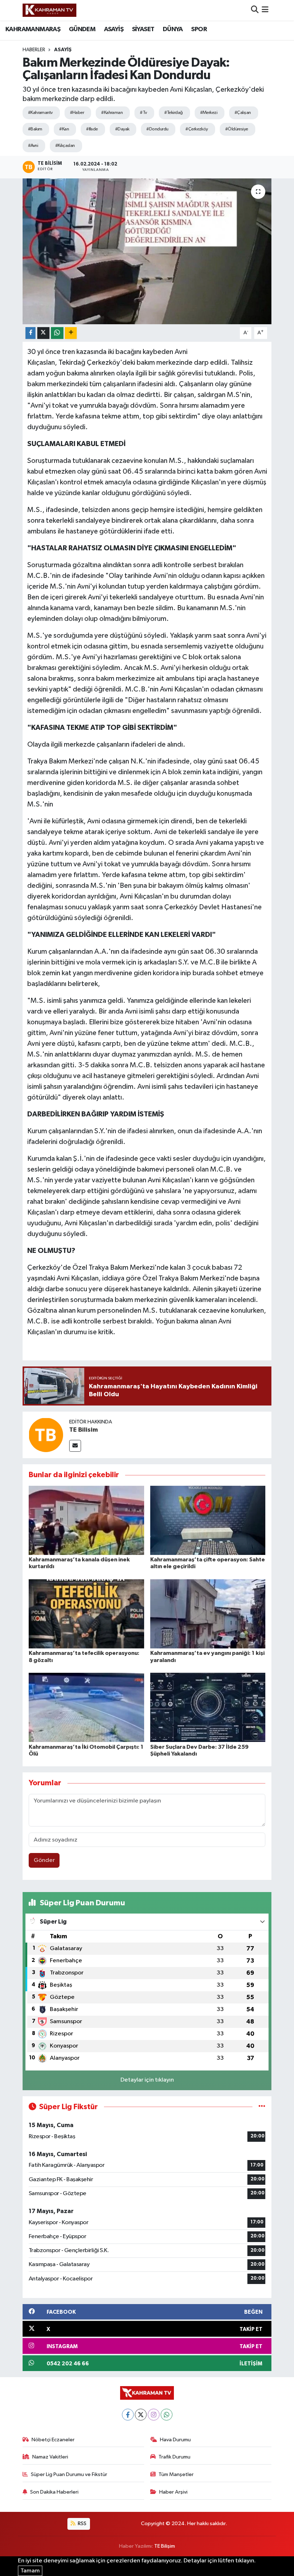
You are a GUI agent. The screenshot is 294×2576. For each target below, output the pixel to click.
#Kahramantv (40, 113)
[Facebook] (128, 2415)
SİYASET (143, 29)
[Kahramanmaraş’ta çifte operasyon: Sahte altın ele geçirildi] (208, 1520)
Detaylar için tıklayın (147, 2080)
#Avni (33, 146)
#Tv (143, 113)
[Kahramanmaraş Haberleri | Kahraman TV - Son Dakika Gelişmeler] (49, 10)
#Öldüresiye (237, 129)
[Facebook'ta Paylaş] (30, 333)
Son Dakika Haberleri (54, 2492)
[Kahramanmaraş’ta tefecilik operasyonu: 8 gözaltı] (86, 1614)
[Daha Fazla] (71, 333)
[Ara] (255, 10)
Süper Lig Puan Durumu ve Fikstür (69, 2474)
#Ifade (92, 129)
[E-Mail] (75, 1446)
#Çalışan (243, 113)
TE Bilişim (165, 2546)
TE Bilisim (84, 1430)
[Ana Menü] (265, 10)
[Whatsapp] (167, 2415)
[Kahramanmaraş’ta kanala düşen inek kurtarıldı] (86, 1520)
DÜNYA (173, 29)
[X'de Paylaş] (43, 333)
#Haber (77, 113)
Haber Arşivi (173, 2492)
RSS (82, 2524)
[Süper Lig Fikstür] (262, 2107)
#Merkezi (209, 113)
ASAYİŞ (114, 29)
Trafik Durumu (174, 2457)
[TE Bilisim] (46, 1435)
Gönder (44, 1860)
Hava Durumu (175, 2440)
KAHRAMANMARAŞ (33, 29)
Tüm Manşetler (176, 2474)
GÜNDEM (82, 29)
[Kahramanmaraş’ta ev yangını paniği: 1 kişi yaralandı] (208, 1614)
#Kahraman (112, 113)
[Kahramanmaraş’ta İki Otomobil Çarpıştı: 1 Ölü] (86, 1707)
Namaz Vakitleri (50, 2457)
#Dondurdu (157, 129)
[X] (141, 2415)
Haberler (34, 50)
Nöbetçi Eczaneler (53, 2440)
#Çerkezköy (196, 129)
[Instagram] (154, 2415)
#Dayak (122, 129)
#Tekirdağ (174, 113)
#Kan (64, 129)
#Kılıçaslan (65, 146)
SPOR (199, 29)
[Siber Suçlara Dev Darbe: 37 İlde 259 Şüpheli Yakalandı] (208, 1707)
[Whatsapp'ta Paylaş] (57, 333)
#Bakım (35, 129)
